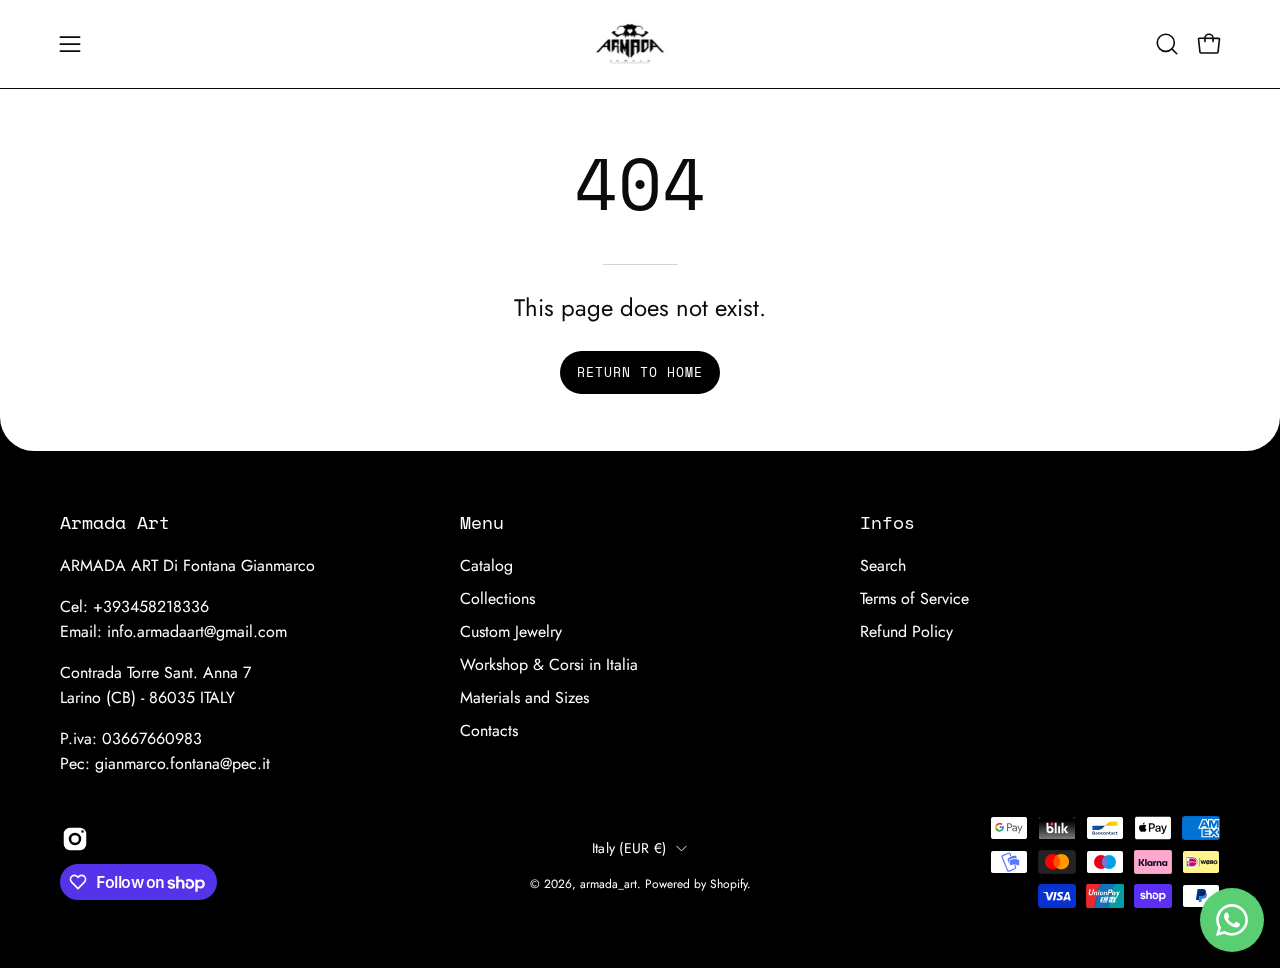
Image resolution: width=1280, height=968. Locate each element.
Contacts (489, 730)
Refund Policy (906, 631)
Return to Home (639, 372)
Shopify (728, 884)
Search (883, 565)
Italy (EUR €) (629, 848)
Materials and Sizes (524, 697)
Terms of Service (914, 598)
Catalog (486, 565)
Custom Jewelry (511, 631)
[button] (1167, 44)
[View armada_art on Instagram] (75, 839)
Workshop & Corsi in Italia (549, 664)
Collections (497, 598)
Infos (887, 522)
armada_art (608, 884)
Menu (482, 522)
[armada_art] (640, 44)
